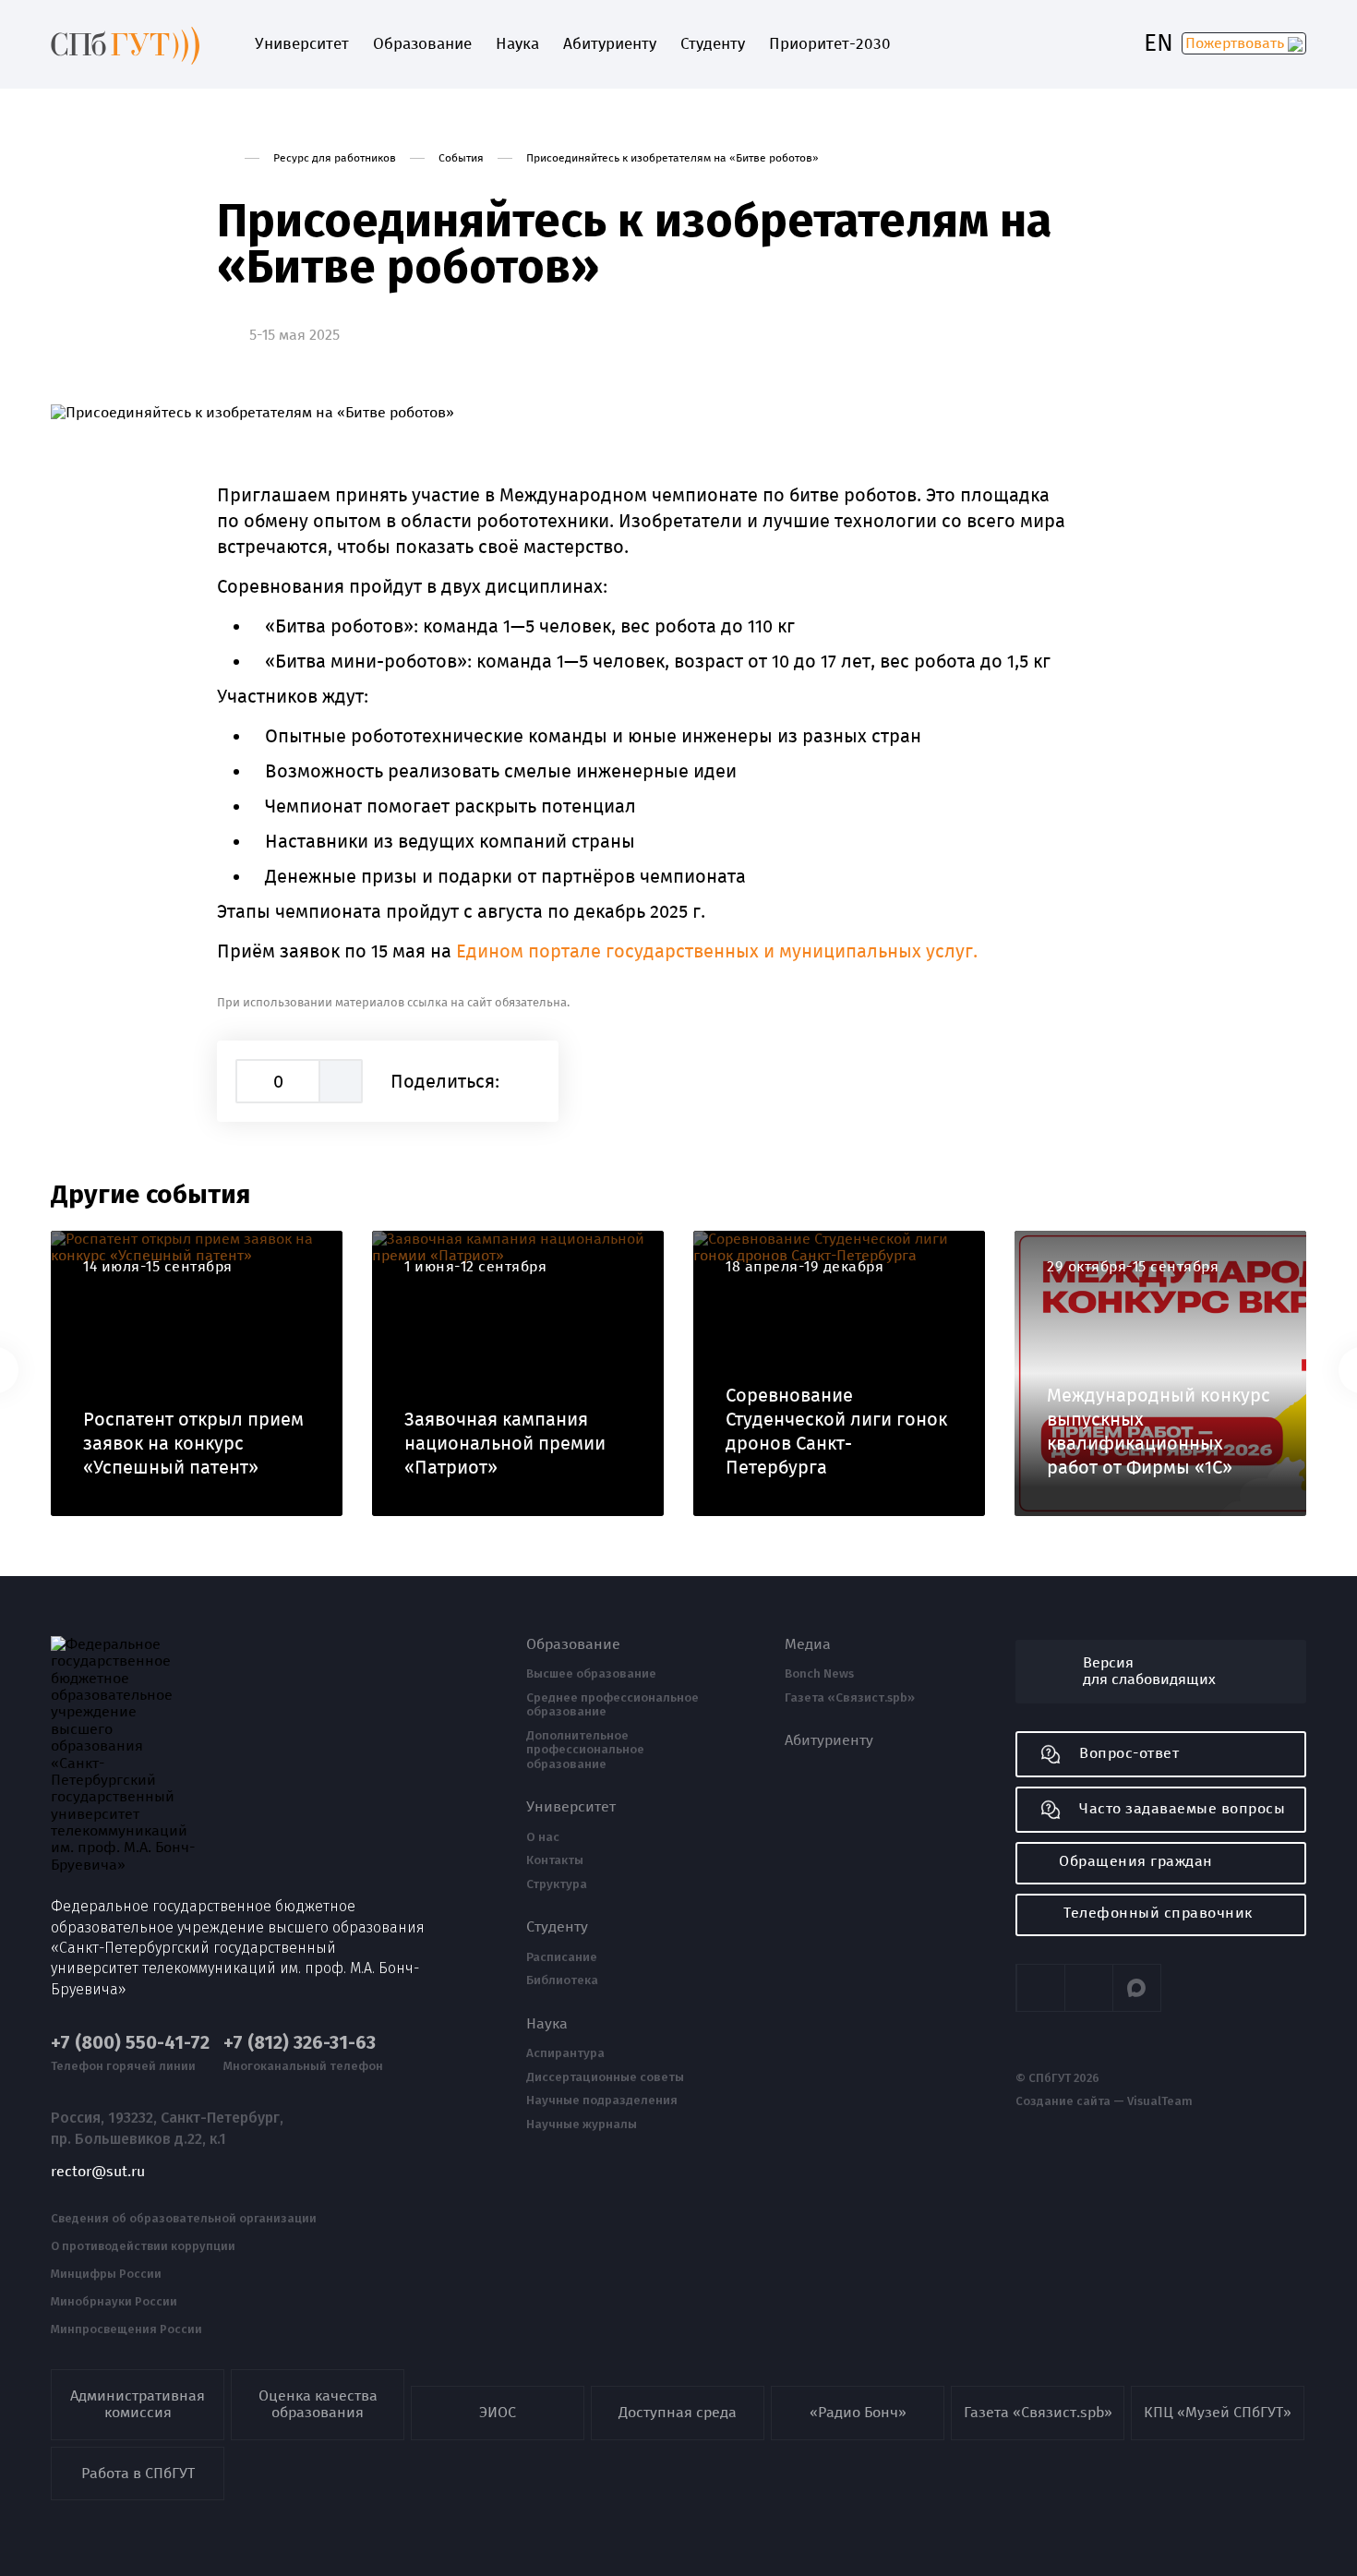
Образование (422, 44)
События (461, 158)
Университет (302, 44)
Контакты (555, 1860)
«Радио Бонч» (858, 2412)
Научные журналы (582, 2125)
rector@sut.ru (98, 2172)
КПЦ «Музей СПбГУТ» (1218, 2412)
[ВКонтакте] (529, 1081)
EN (1159, 43)
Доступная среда (678, 2412)
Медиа (808, 1644)
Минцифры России (106, 2274)
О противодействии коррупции (143, 2246)
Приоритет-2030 (830, 44)
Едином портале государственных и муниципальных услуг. (717, 951)
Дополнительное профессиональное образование (585, 1750)
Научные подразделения (602, 2101)
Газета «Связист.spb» (850, 1698)
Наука (517, 44)
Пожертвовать (1237, 43)
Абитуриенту (610, 44)
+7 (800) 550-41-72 (130, 2043)
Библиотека (562, 1980)
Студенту (713, 44)
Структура (557, 1884)
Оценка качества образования (318, 2404)
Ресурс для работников (335, 158)
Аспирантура (565, 2053)
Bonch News (819, 1674)
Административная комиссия (138, 2404)
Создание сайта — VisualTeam (1104, 2101)
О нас (543, 1837)
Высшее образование (591, 1674)
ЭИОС (498, 2412)
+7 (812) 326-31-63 (300, 2043)
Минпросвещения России (126, 2329)
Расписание (562, 1957)
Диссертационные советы (605, 2077)
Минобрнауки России (114, 2302)
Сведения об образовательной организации (184, 2219)
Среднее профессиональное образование (612, 1705)
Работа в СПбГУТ (138, 2473)
